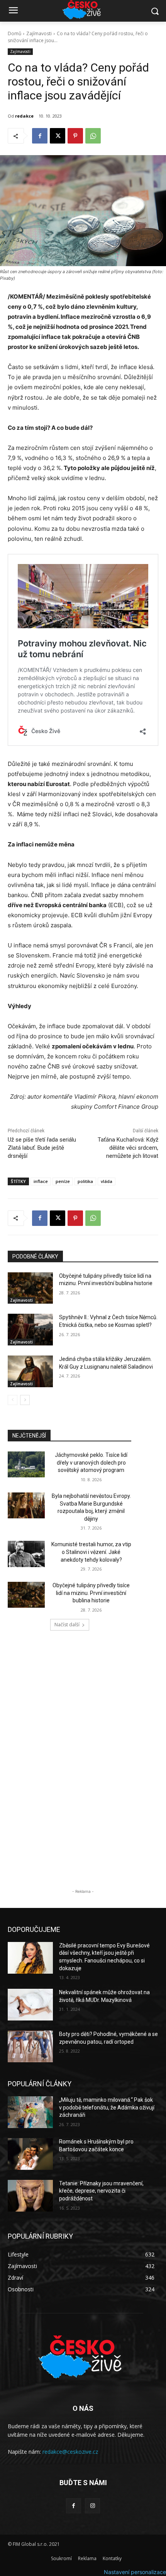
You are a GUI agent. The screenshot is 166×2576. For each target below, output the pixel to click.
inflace (41, 1181)
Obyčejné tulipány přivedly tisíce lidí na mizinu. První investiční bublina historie (91, 1593)
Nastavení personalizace (135, 2572)
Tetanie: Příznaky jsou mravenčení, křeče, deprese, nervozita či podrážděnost (101, 2191)
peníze (63, 1181)
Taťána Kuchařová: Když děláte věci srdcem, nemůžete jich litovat (128, 1148)
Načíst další (67, 1625)
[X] (58, 136)
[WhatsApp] (93, 136)
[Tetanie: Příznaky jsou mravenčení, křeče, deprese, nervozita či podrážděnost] (30, 2196)
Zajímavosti (39, 33)
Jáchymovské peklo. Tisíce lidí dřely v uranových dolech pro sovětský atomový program (91, 1462)
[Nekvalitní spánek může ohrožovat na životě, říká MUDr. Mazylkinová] (30, 2005)
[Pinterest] (75, 136)
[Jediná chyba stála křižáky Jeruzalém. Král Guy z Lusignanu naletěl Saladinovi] (30, 1371)
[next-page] (25, 1400)
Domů (14, 33)
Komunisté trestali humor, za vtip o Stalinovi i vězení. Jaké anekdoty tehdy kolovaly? (91, 1552)
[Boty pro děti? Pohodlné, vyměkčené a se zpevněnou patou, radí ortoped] (30, 2046)
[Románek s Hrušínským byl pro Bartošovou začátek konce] (30, 2154)
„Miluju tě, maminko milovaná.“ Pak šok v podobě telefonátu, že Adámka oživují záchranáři (107, 2107)
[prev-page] (13, 1400)
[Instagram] (92, 2506)
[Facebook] (40, 136)
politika (85, 1181)
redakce (24, 116)
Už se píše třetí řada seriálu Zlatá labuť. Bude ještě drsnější (42, 1148)
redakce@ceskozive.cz (70, 2452)
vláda (107, 1181)
